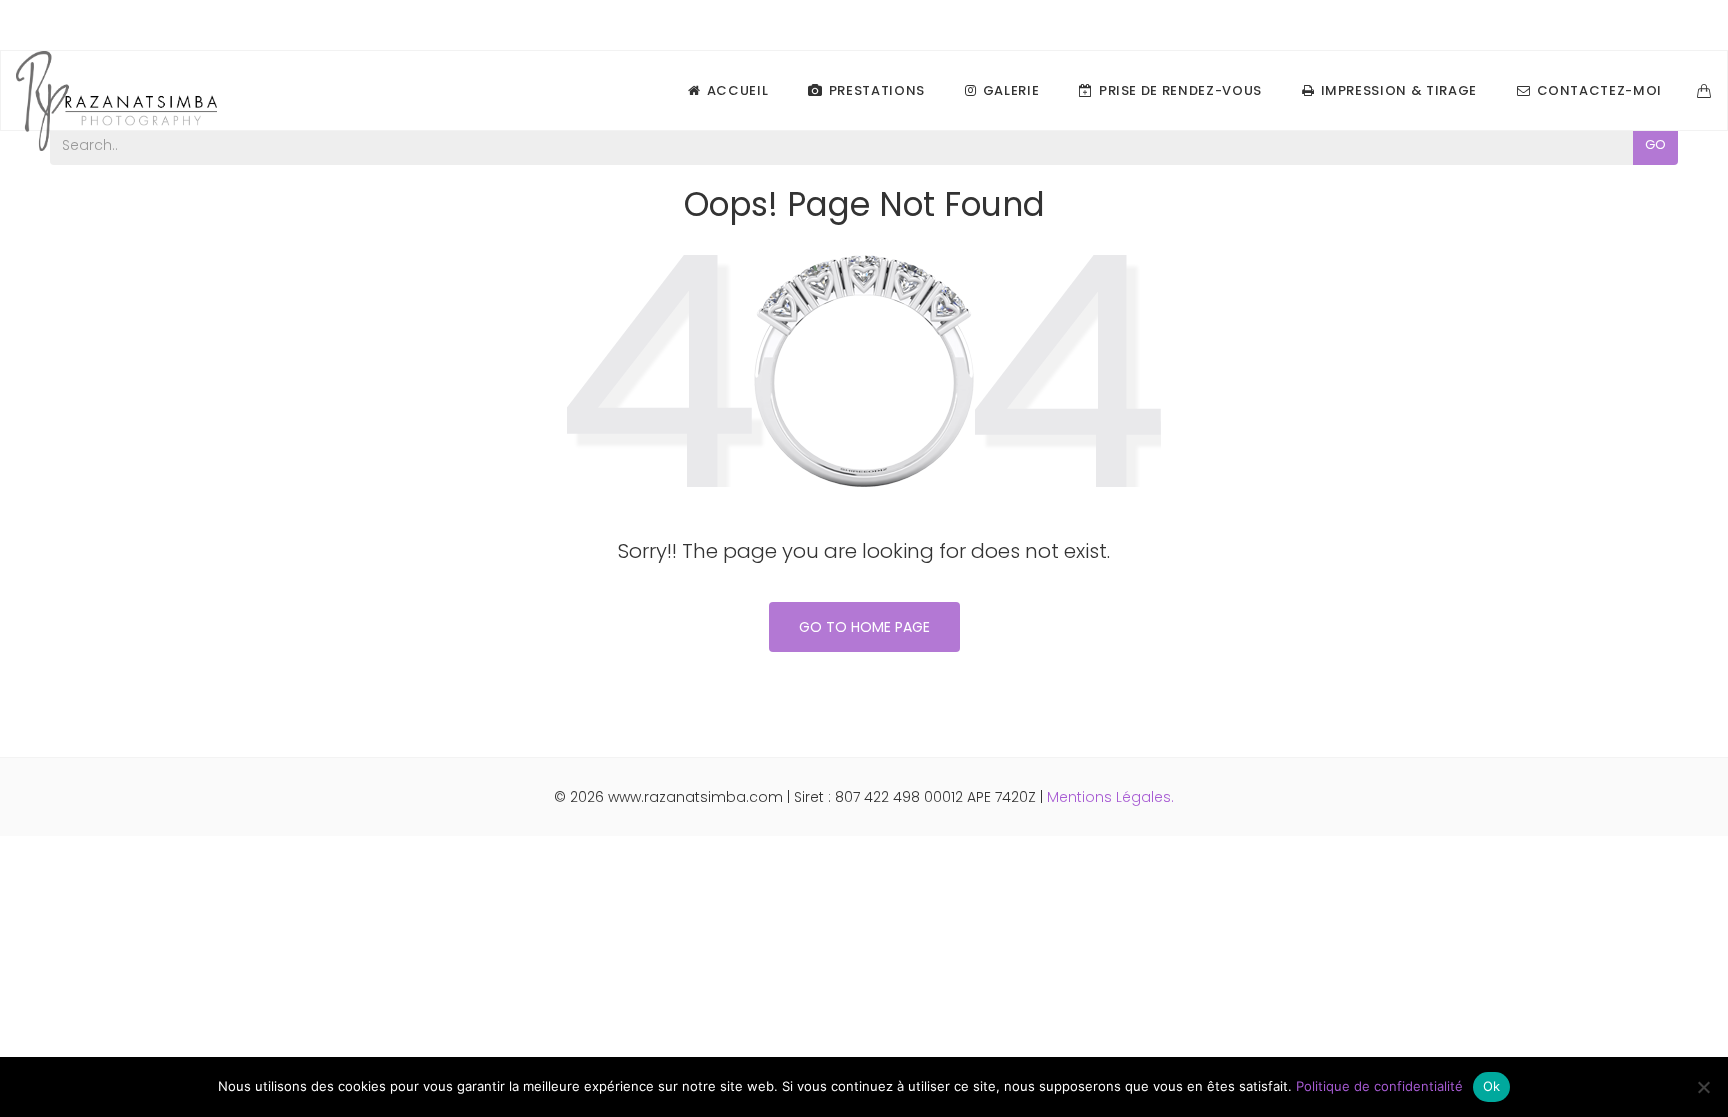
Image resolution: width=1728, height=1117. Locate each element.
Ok (1492, 1086)
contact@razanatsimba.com (1604, 25)
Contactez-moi (1599, 90)
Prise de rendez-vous (1180, 90)
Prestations (877, 90)
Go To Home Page (864, 627)
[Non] (1703, 1087)
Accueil (738, 90)
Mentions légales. (1110, 797)
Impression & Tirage (1399, 90)
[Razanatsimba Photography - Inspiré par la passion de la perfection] (116, 91)
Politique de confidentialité (1379, 1086)
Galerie (1011, 90)
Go (1655, 144)
